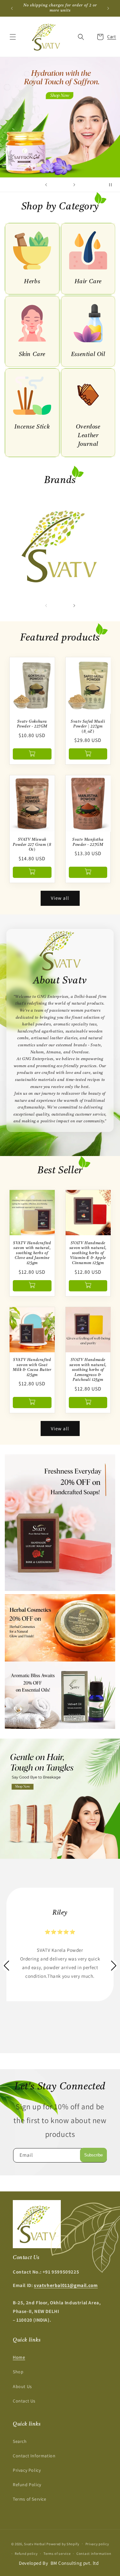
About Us (22, 2386)
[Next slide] (74, 185)
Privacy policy (97, 2544)
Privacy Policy (27, 2470)
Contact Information (34, 2456)
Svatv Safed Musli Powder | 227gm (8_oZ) (88, 727)
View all (60, 898)
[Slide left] (46, 606)
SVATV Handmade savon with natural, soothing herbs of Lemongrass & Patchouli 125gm (88, 1370)
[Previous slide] (46, 185)
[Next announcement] (108, 8)
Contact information (94, 2554)
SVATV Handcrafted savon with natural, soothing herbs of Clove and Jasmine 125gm (32, 1253)
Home (19, 2357)
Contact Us (24, 2401)
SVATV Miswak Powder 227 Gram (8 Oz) (32, 845)
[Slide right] (74, 606)
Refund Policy (27, 2485)
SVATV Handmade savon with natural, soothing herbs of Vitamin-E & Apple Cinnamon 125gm (88, 1253)
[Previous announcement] (12, 8)
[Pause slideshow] (113, 185)
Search (20, 2441)
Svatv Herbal (35, 2544)
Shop (18, 2372)
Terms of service (57, 2554)
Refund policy (26, 2554)
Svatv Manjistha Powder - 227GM (88, 842)
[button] (13, 37)
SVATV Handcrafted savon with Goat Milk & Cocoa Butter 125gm (32, 1368)
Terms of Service (30, 2499)
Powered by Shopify (63, 2544)
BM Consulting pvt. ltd (75, 2563)
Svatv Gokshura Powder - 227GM (32, 724)
